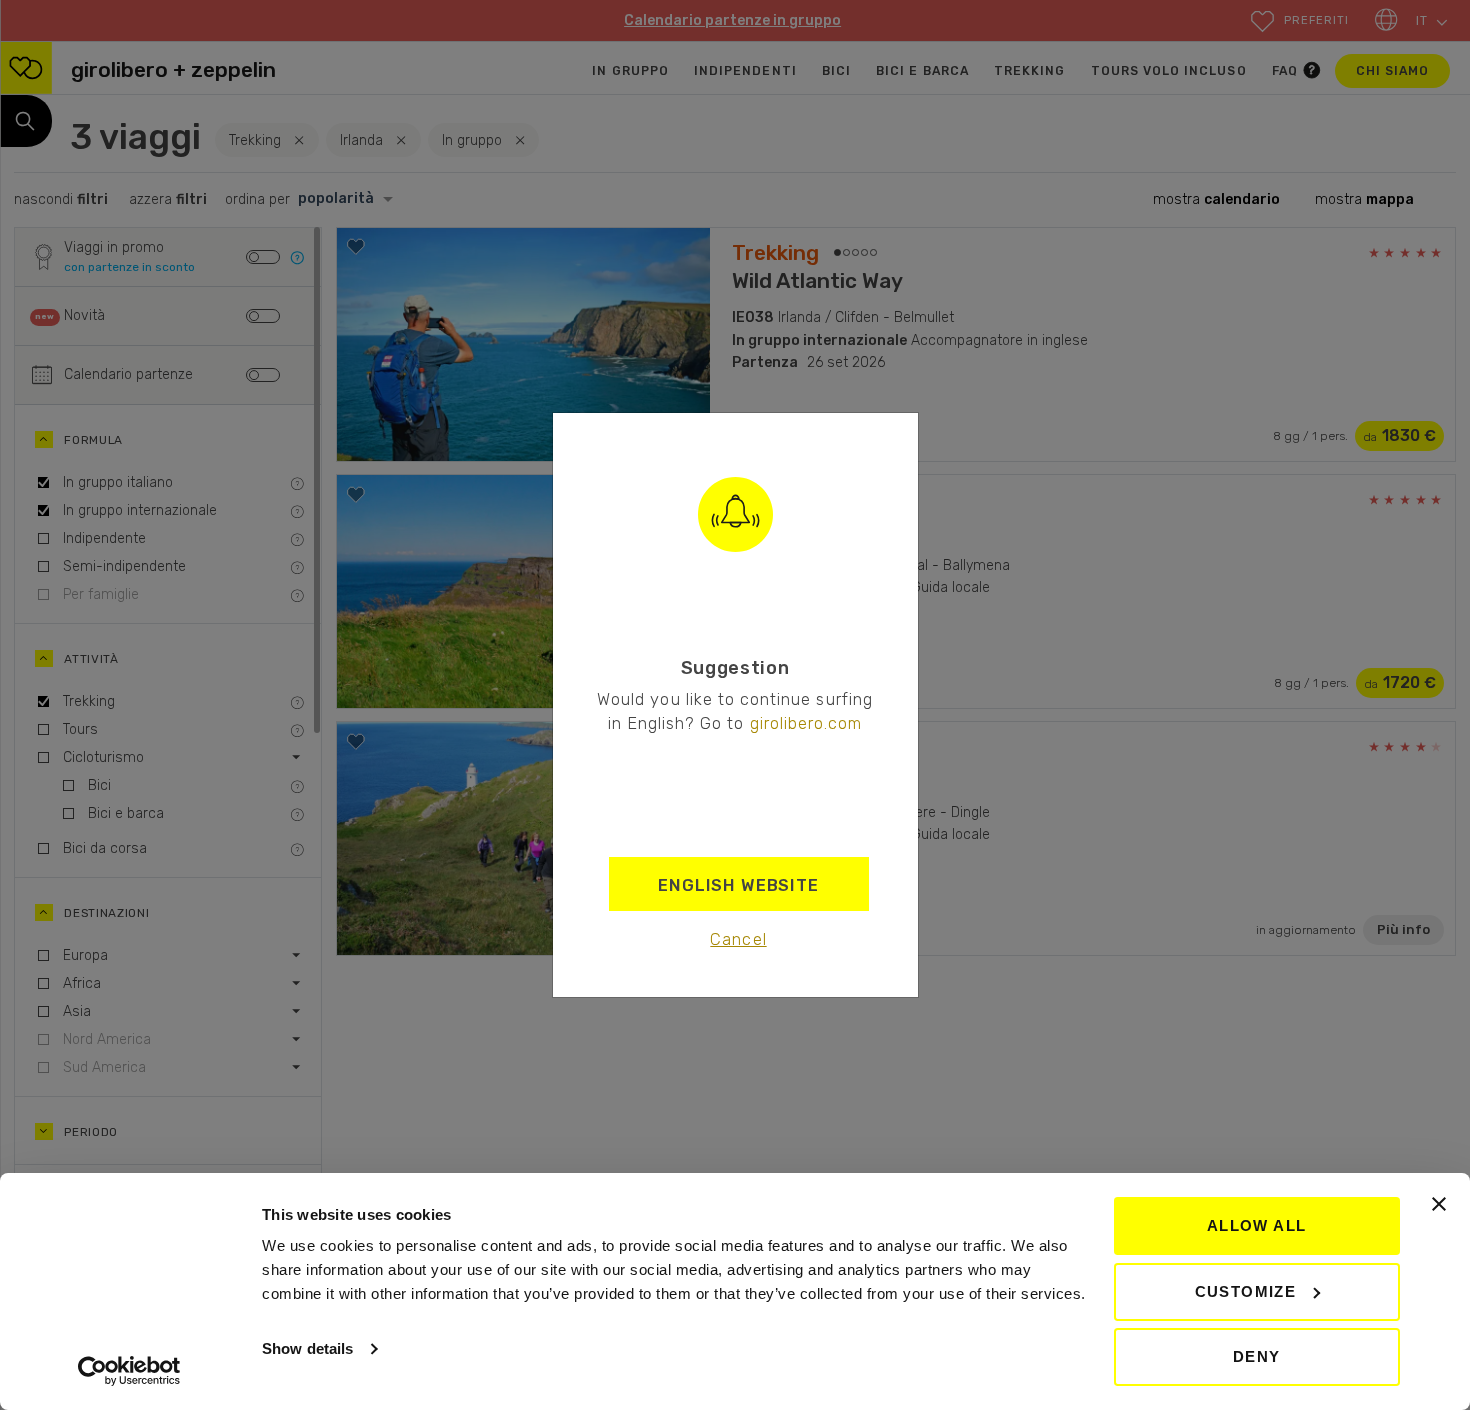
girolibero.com (806, 723)
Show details (307, 1348)
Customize (1246, 1291)
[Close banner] (1439, 1204)
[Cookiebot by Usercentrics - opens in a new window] (129, 1371)
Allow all (1257, 1225)
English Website (738, 885)
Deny (1257, 1356)
